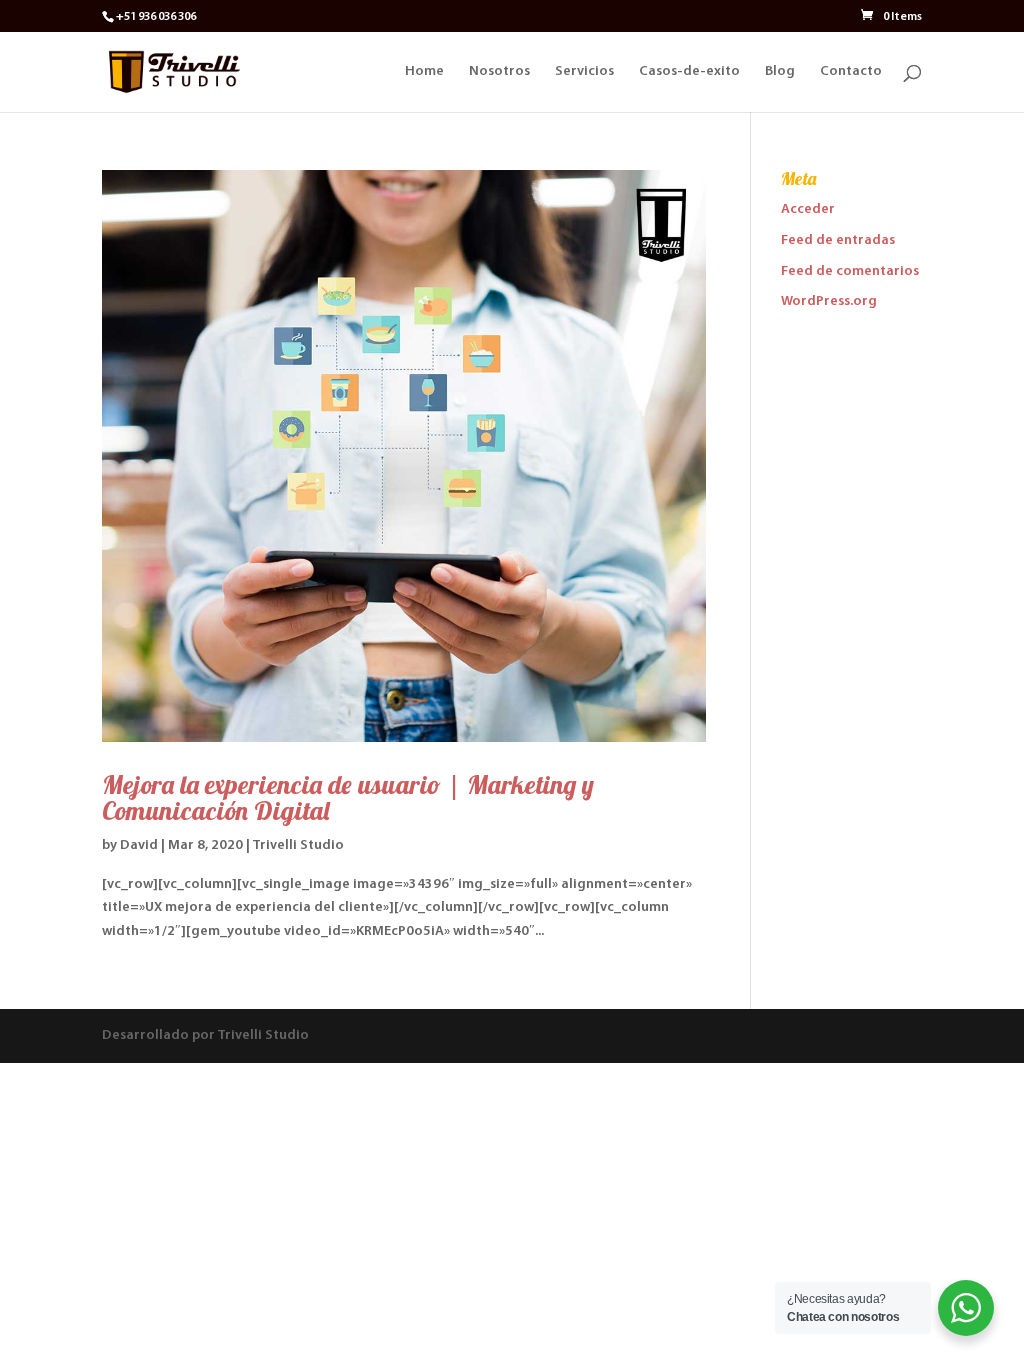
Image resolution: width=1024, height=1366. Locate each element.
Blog (780, 72)
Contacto (851, 72)
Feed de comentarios (850, 271)
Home (424, 72)
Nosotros (499, 72)
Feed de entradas (838, 240)
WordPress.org (829, 301)
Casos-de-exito (689, 72)
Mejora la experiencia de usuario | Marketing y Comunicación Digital (348, 797)
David (139, 845)
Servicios (584, 72)
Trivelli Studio (298, 845)
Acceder (808, 209)
